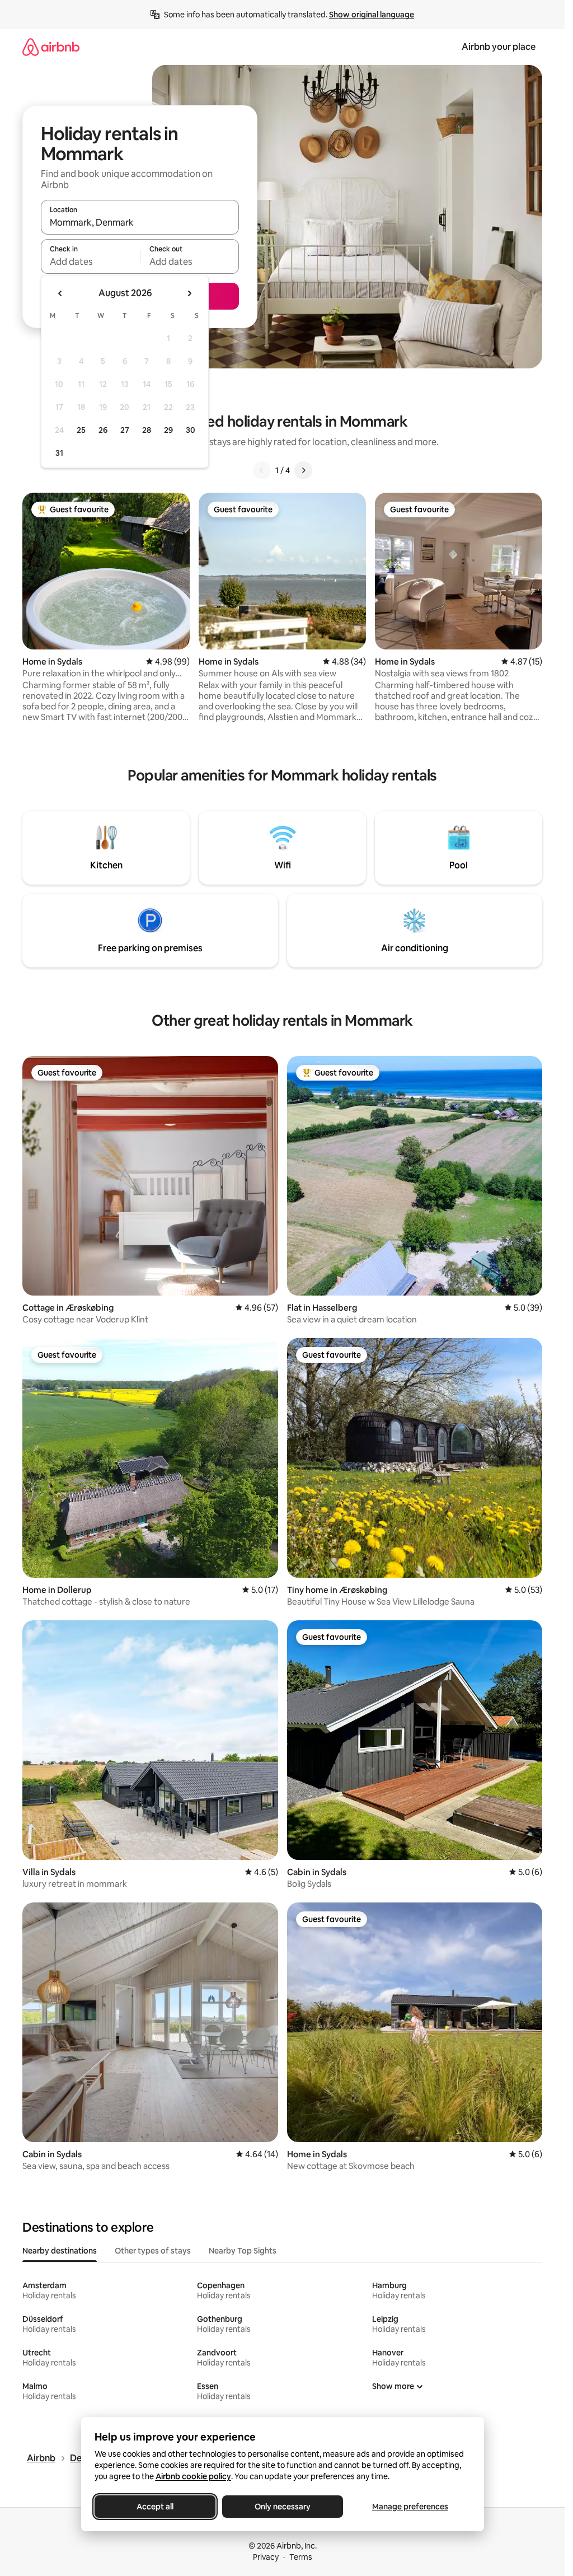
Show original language (372, 15)
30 (191, 430)
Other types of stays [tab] (153, 2251)
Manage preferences (410, 2507)
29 (168, 430)
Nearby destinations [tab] (60, 2251)
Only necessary (283, 2507)
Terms (301, 2557)
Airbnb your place (499, 47)
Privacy (266, 2557)
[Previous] (262, 470)
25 (81, 430)
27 (125, 430)
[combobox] (140, 222)
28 (147, 430)
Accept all (155, 2507)
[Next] (303, 470)
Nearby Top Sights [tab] (243, 2251)
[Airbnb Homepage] (51, 47)
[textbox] (90, 261)
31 (59, 453)
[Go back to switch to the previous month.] (60, 293)
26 (103, 430)
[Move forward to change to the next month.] (189, 293)
